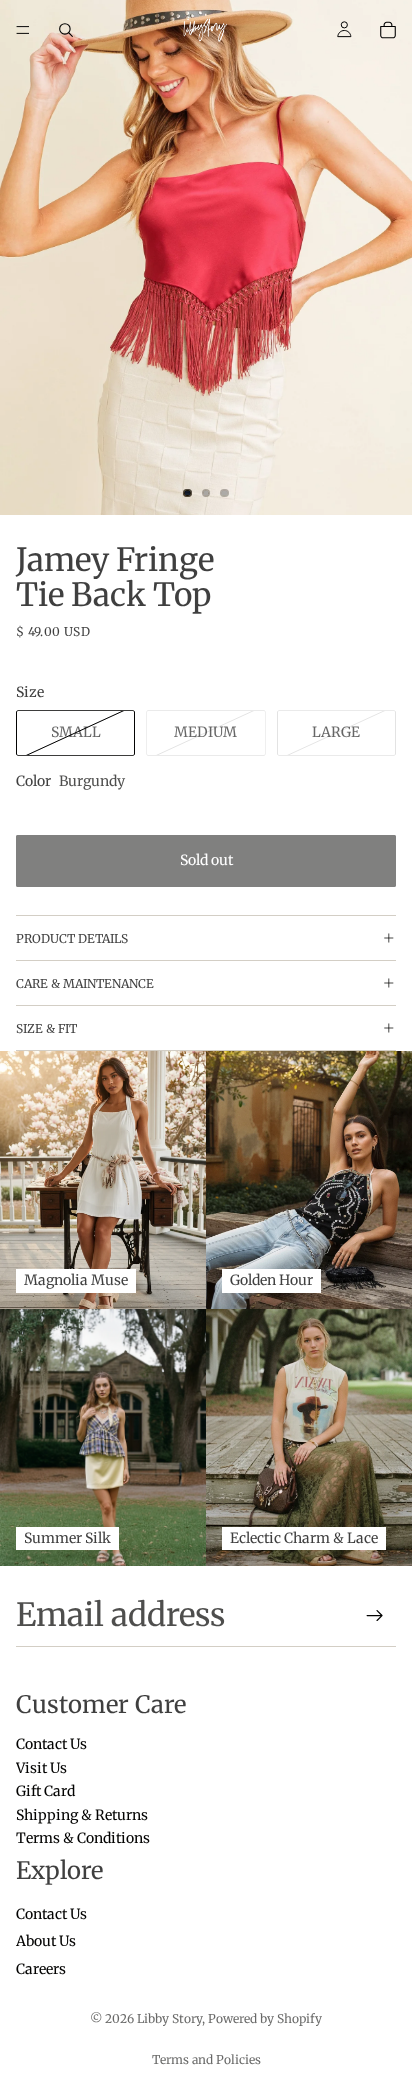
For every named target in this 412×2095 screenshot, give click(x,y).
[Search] (66, 30)
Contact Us (51, 1745)
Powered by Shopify (265, 2018)
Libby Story (169, 2018)
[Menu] (23, 30)
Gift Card (45, 1792)
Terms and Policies (206, 2059)
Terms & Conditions (83, 1838)
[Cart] (388, 30)
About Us (46, 1942)
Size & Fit (46, 1028)
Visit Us (41, 1768)
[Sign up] (375, 1616)
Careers (41, 1969)
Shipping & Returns (82, 1815)
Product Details (72, 938)
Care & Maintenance (85, 983)
